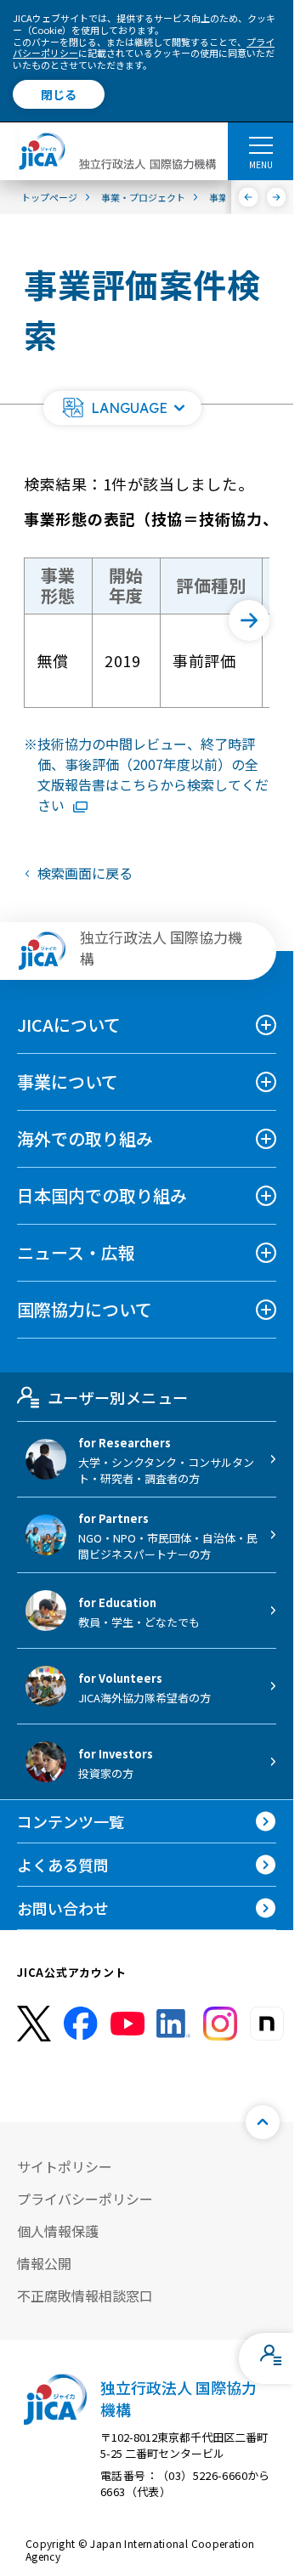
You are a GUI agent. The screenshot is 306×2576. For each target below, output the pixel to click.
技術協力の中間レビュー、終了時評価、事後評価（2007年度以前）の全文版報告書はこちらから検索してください (153, 774)
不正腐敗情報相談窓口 (85, 2296)
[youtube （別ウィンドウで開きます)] (127, 2024)
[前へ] (249, 197)
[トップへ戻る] (263, 2122)
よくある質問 (63, 1865)
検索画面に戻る (85, 873)
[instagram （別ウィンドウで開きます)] (220, 2024)
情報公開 (44, 2263)
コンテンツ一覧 (71, 1821)
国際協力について (85, 1309)
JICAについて (69, 1025)
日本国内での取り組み (102, 1195)
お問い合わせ (63, 1908)
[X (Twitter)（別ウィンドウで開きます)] (34, 2024)
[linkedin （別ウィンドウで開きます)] (173, 2024)
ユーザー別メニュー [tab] (118, 1397)
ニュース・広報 (76, 1252)
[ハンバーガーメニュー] (261, 144)
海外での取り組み (85, 1138)
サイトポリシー (65, 2166)
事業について (68, 1081)
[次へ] (277, 197)
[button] (122, 408)
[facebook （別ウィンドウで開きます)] (81, 2024)
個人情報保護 (58, 2231)
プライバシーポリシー (85, 2199)
